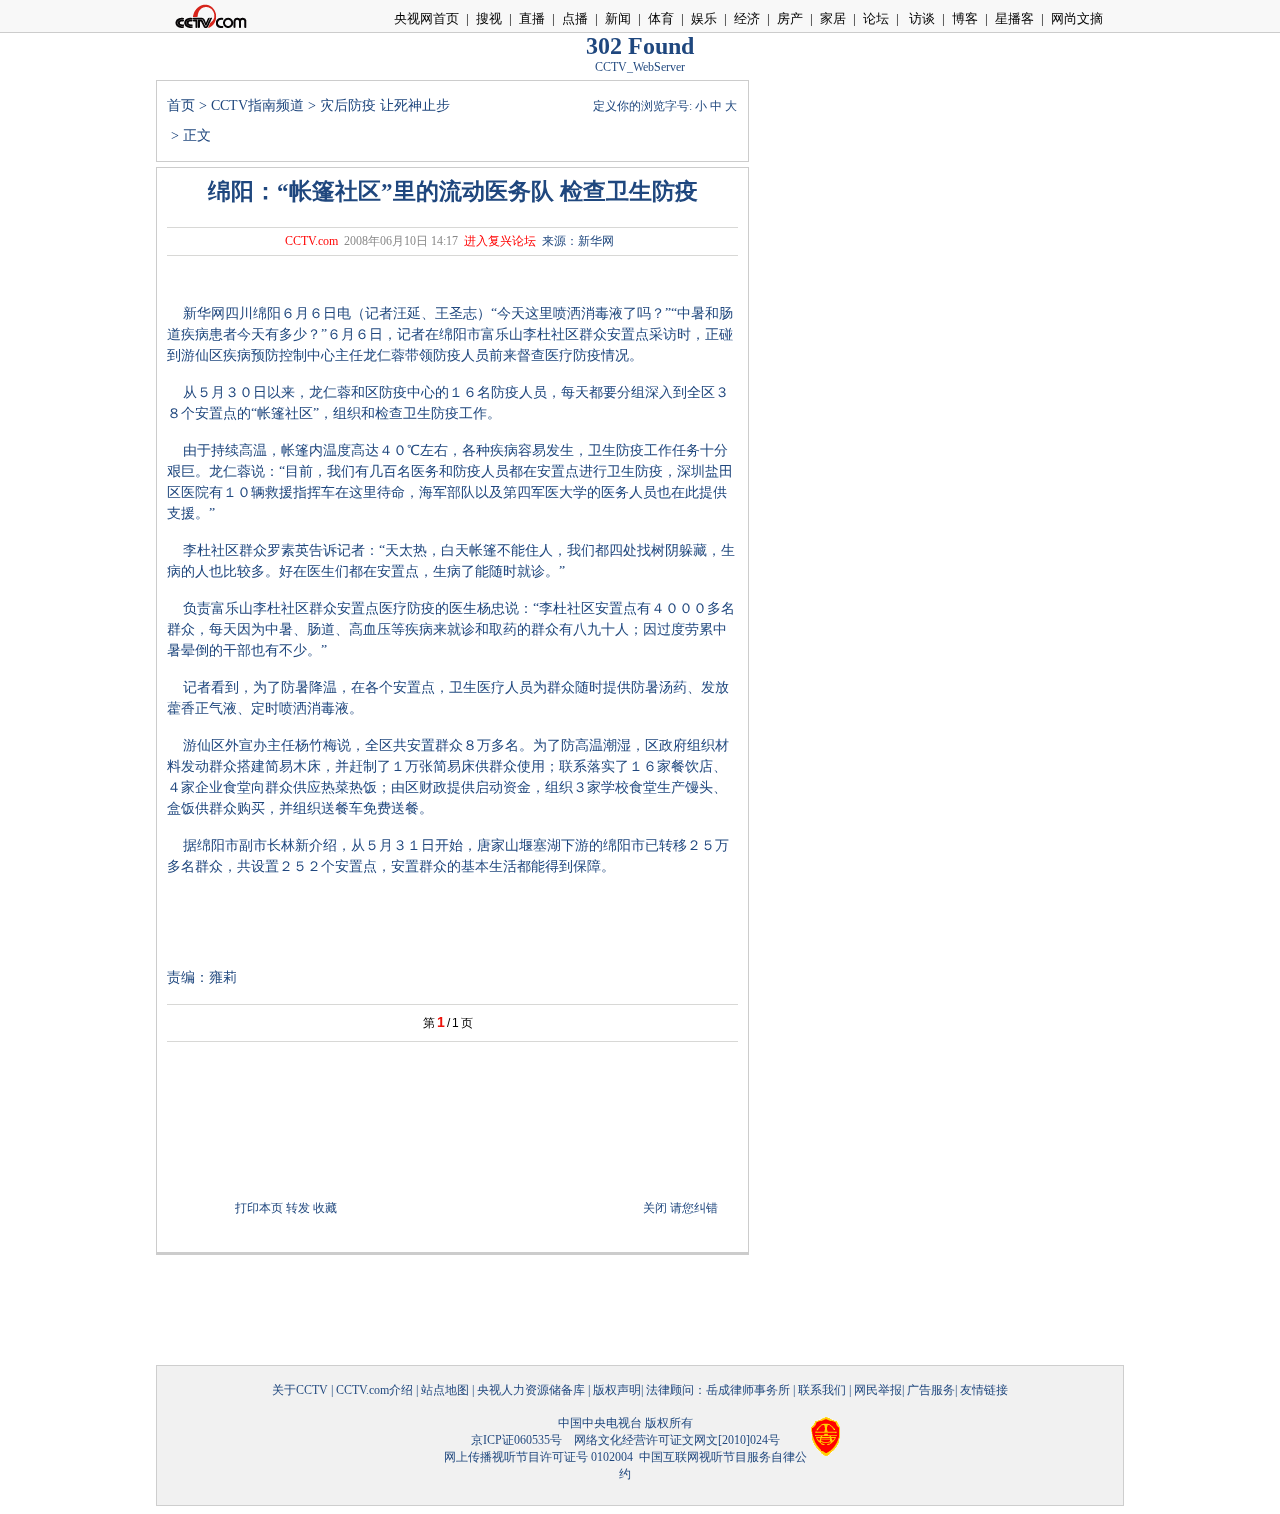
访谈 (920, 18)
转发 (298, 1208)
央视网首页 (426, 18)
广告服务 (931, 1390)
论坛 (876, 18)
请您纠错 (694, 1208)
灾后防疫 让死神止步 (385, 105)
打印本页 (259, 1208)
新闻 (618, 18)
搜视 (489, 18)
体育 (661, 18)
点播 (575, 18)
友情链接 (984, 1390)
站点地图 (445, 1390)
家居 (833, 18)
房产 (790, 18)
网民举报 (878, 1390)
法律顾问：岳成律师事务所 (718, 1390)
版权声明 (617, 1390)
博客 (965, 18)
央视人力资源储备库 (531, 1390)
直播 (532, 18)
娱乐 (704, 18)
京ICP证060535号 (516, 1440)
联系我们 (822, 1390)
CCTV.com (311, 241)
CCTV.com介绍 (374, 1390)
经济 (747, 18)
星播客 (1014, 18)
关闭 (655, 1208)
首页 (181, 105)
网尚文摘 (1077, 18)
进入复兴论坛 (500, 241)
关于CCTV (300, 1390)
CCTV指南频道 (257, 105)
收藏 (325, 1208)
